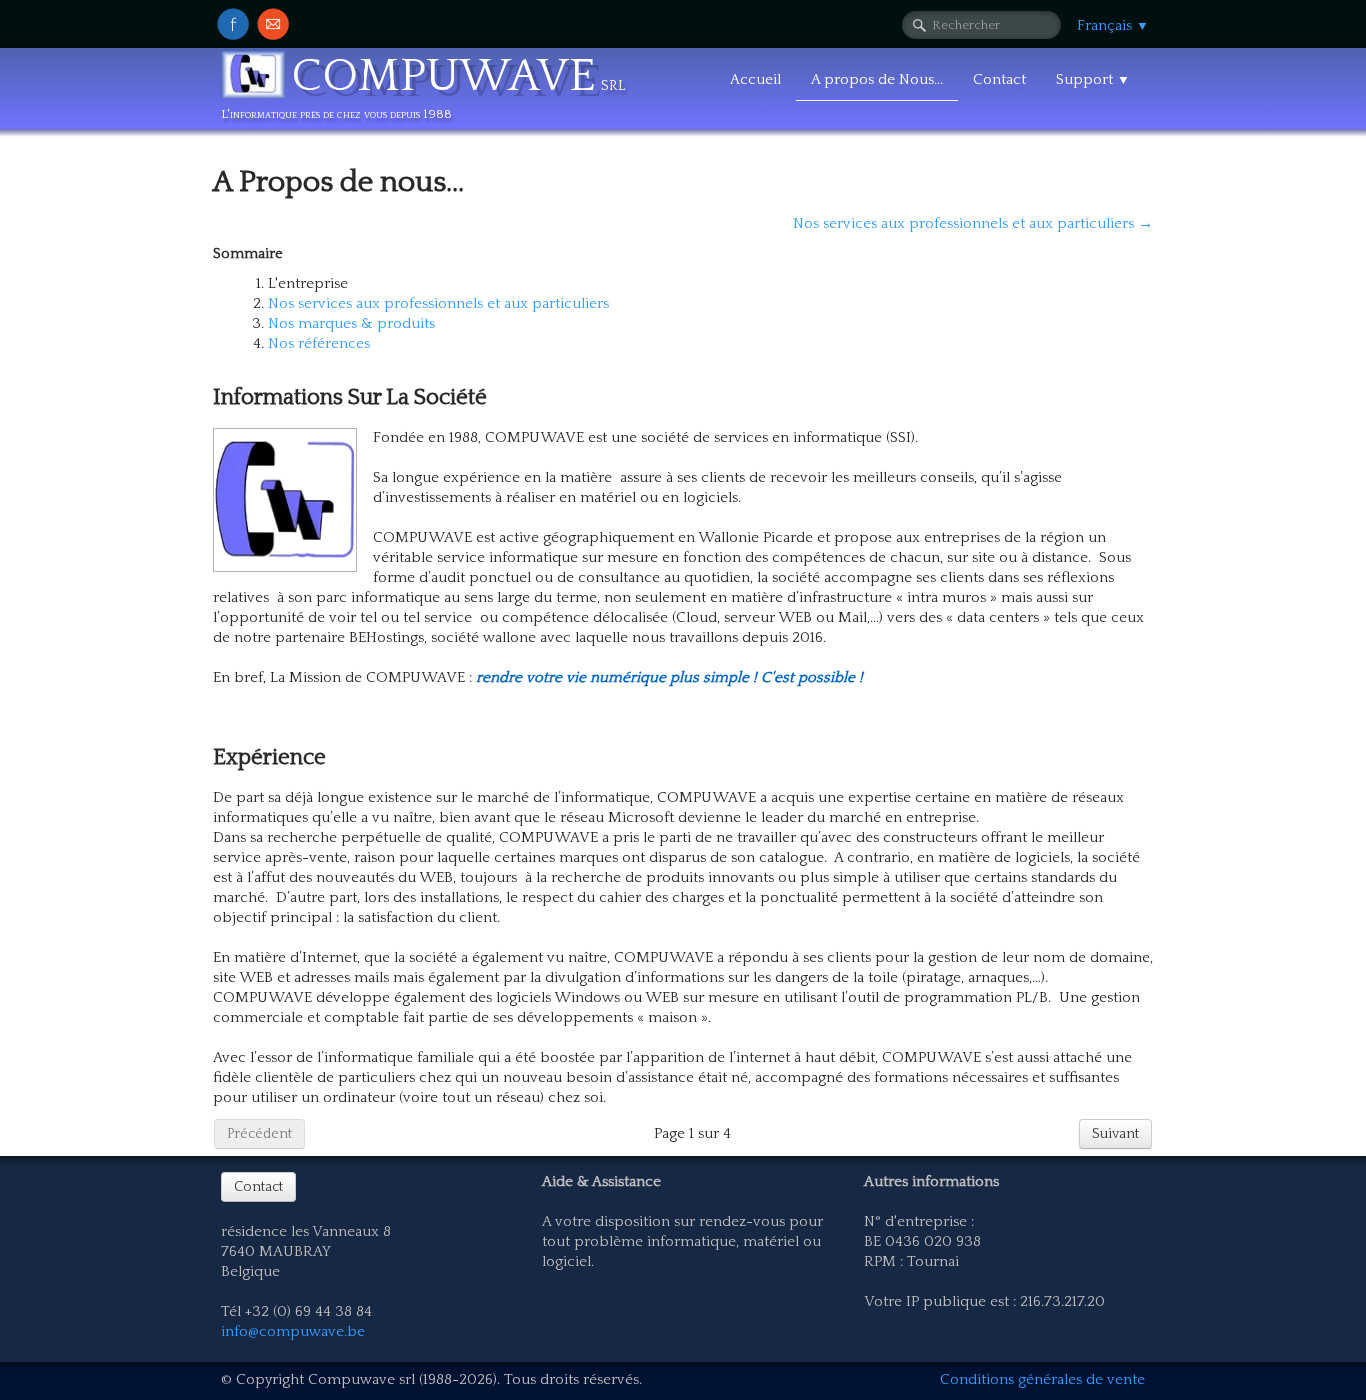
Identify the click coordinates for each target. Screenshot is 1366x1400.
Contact (999, 79)
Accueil (755, 79)
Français (1113, 25)
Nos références (319, 343)
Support (1093, 79)
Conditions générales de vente (1042, 1379)
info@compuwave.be (293, 1331)
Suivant (1115, 1134)
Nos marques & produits (351, 323)
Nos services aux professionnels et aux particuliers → (973, 223)
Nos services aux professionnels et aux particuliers (438, 303)
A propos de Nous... (877, 79)
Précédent (259, 1134)
